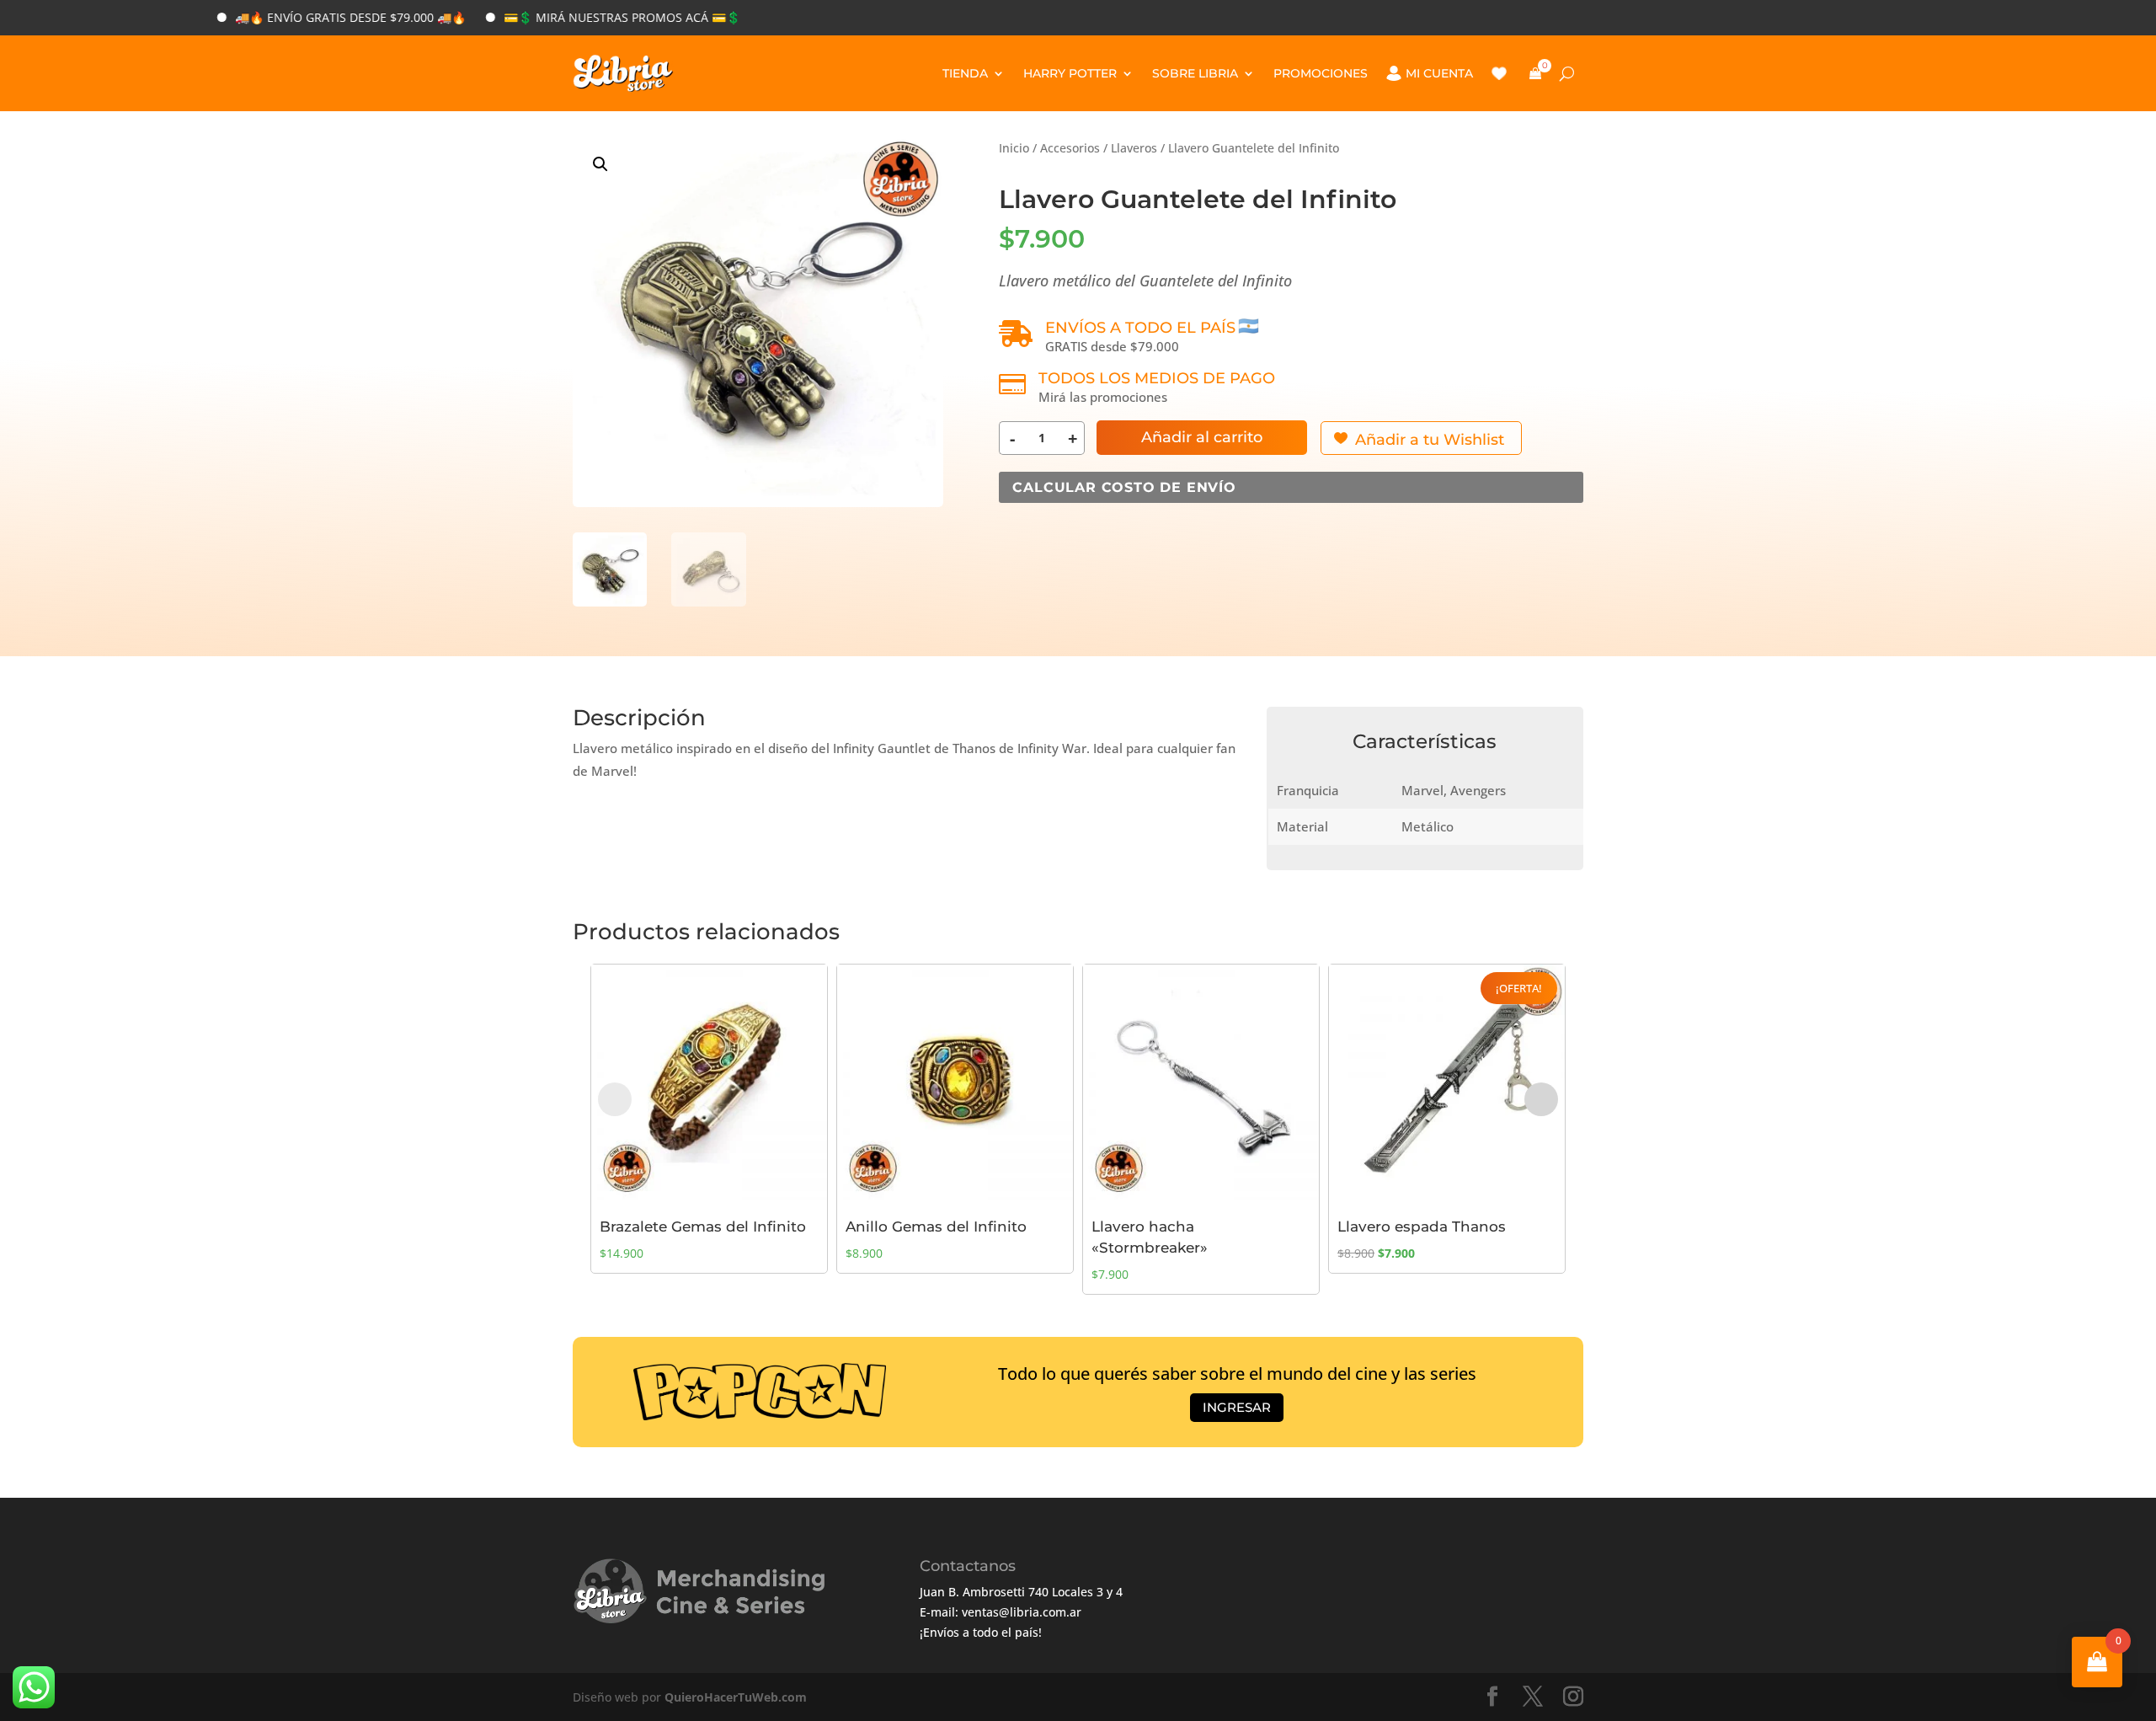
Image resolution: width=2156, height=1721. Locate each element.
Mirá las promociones (1103, 397)
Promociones (1321, 73)
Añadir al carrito (1202, 437)
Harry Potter (1070, 73)
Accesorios (1070, 148)
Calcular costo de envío (1124, 487)
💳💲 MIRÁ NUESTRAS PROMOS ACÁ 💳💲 (560, 17)
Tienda (965, 73)
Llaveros (1134, 148)
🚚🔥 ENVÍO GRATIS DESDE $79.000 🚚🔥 (288, 17)
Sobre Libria (1195, 73)
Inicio (1014, 148)
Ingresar (1237, 1407)
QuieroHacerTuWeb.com (736, 1697)
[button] (600, 164)
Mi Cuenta (1439, 73)
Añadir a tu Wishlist (1430, 440)
